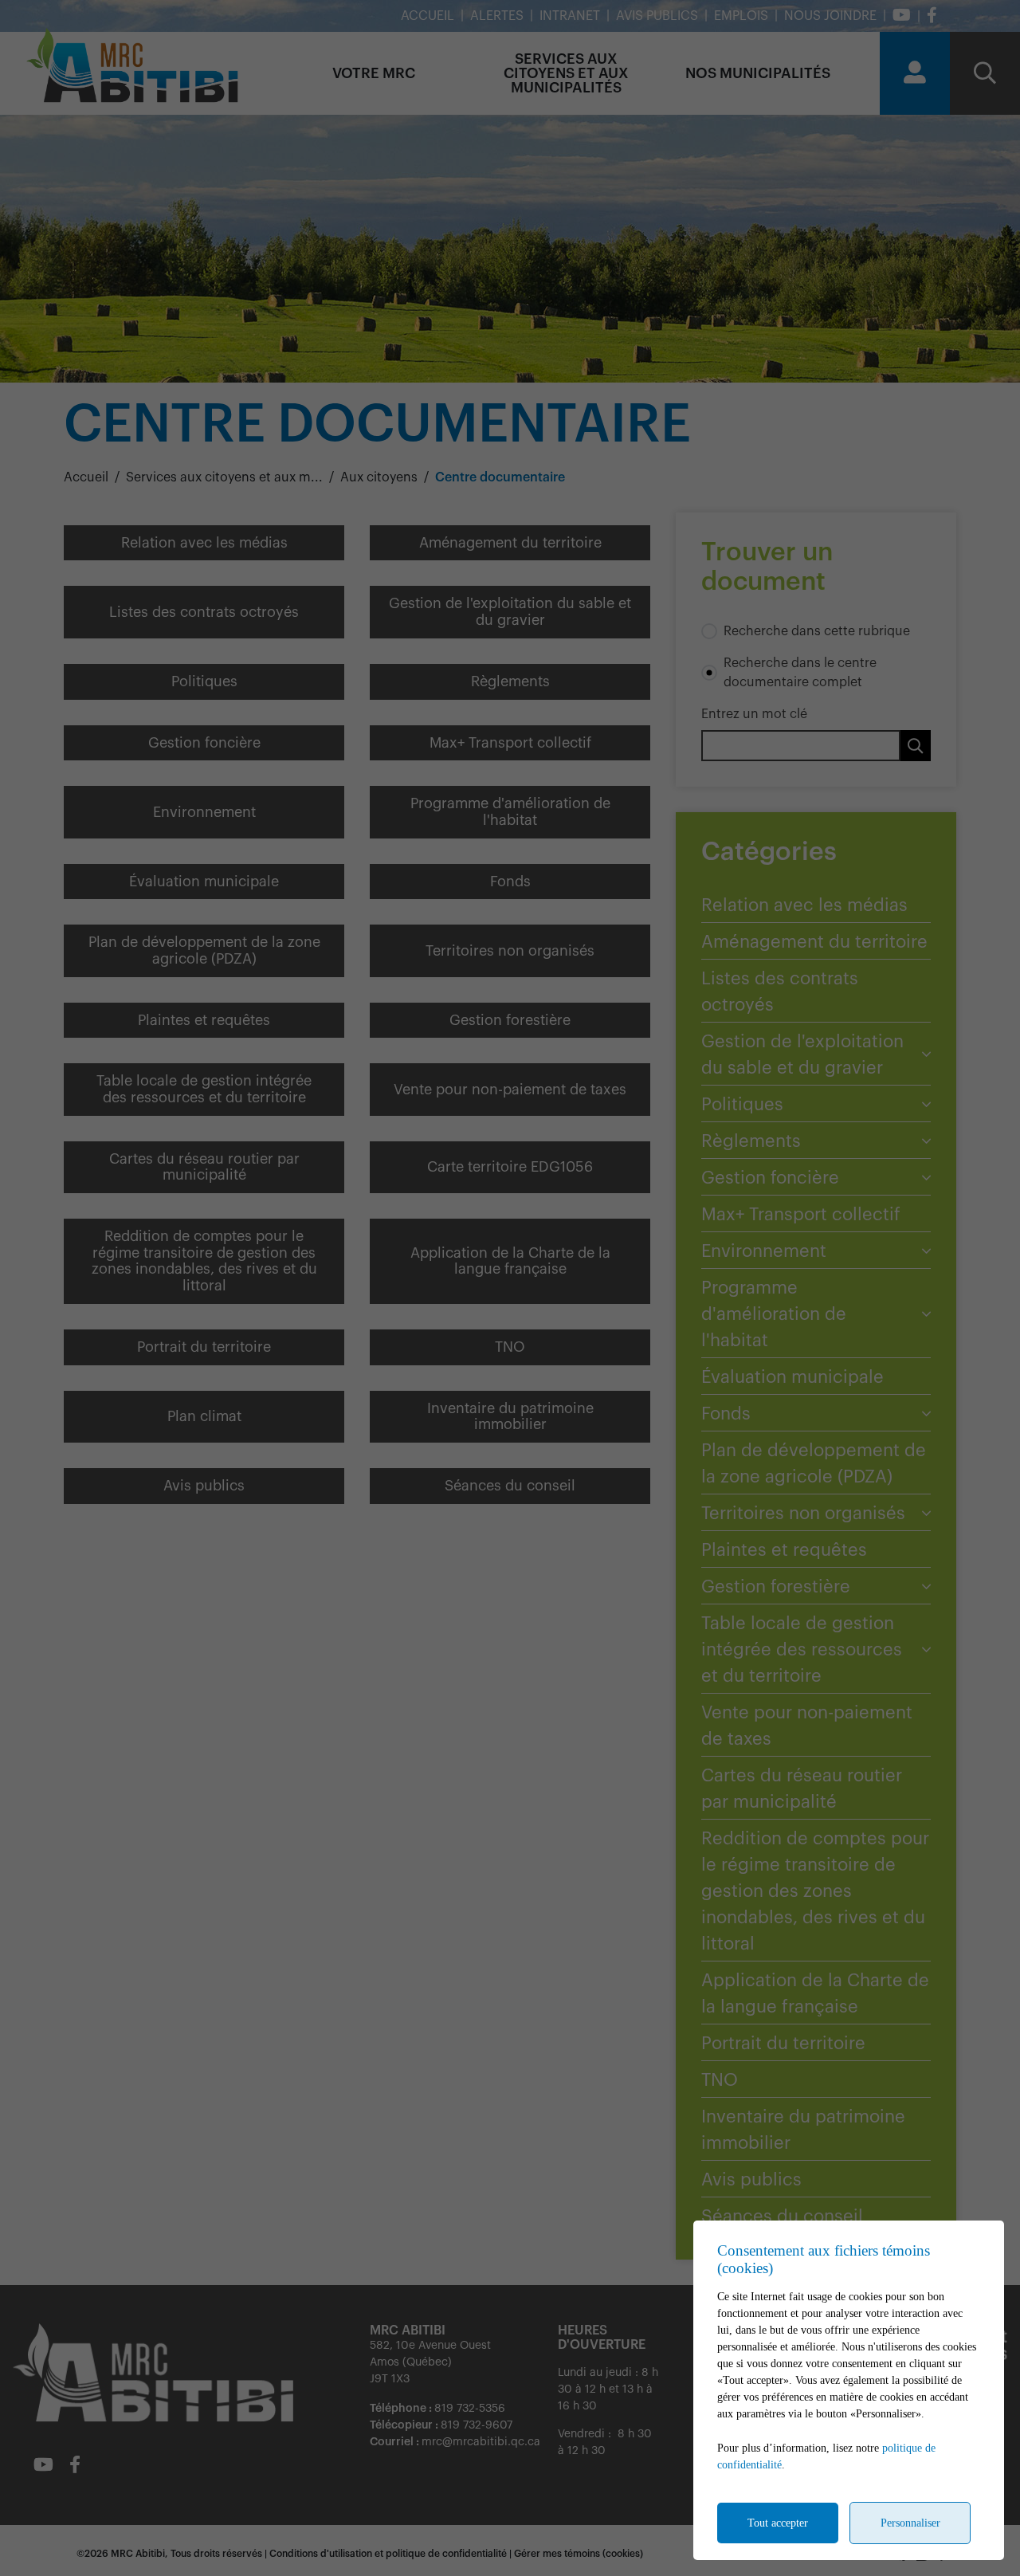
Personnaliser (910, 2523)
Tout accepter (778, 2523)
